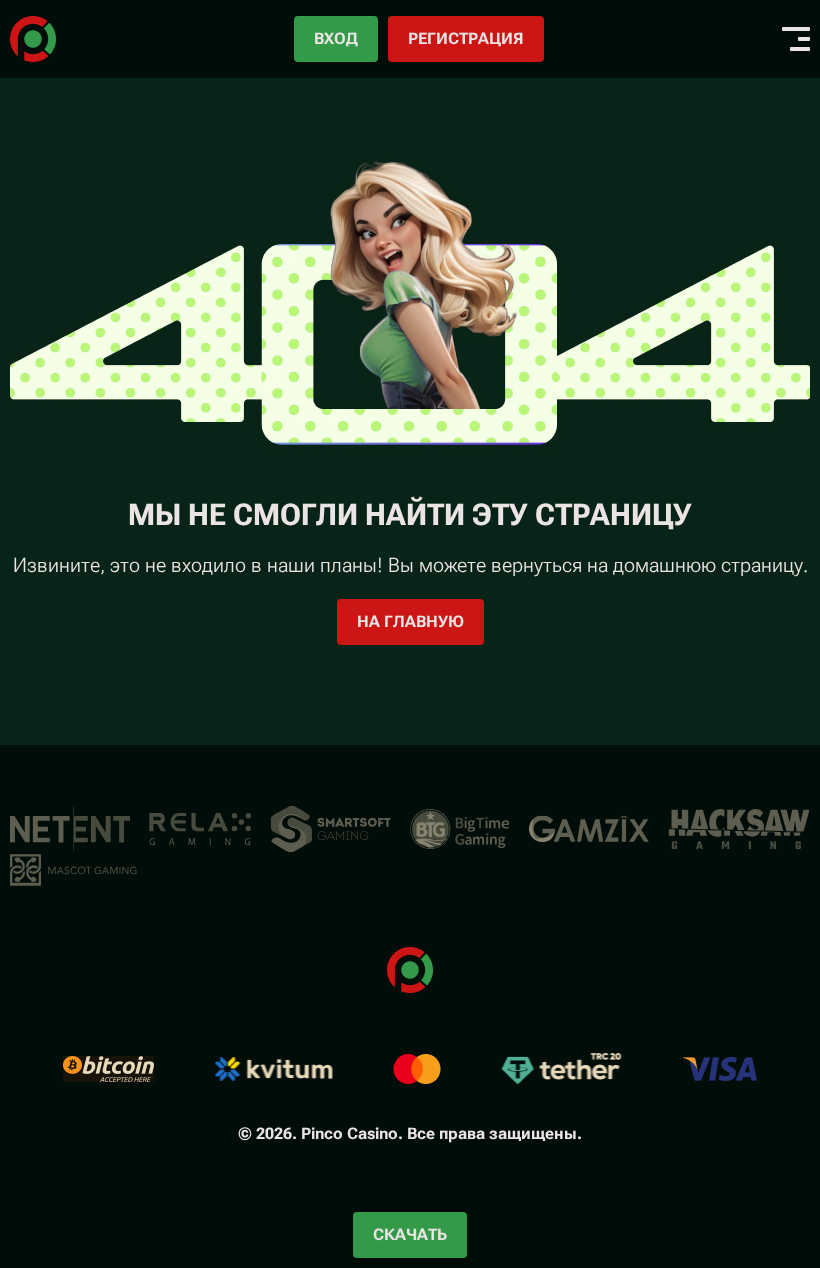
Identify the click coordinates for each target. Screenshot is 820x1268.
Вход (336, 38)
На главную (410, 621)
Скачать (410, 1234)
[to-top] (716, 1146)
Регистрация (466, 38)
